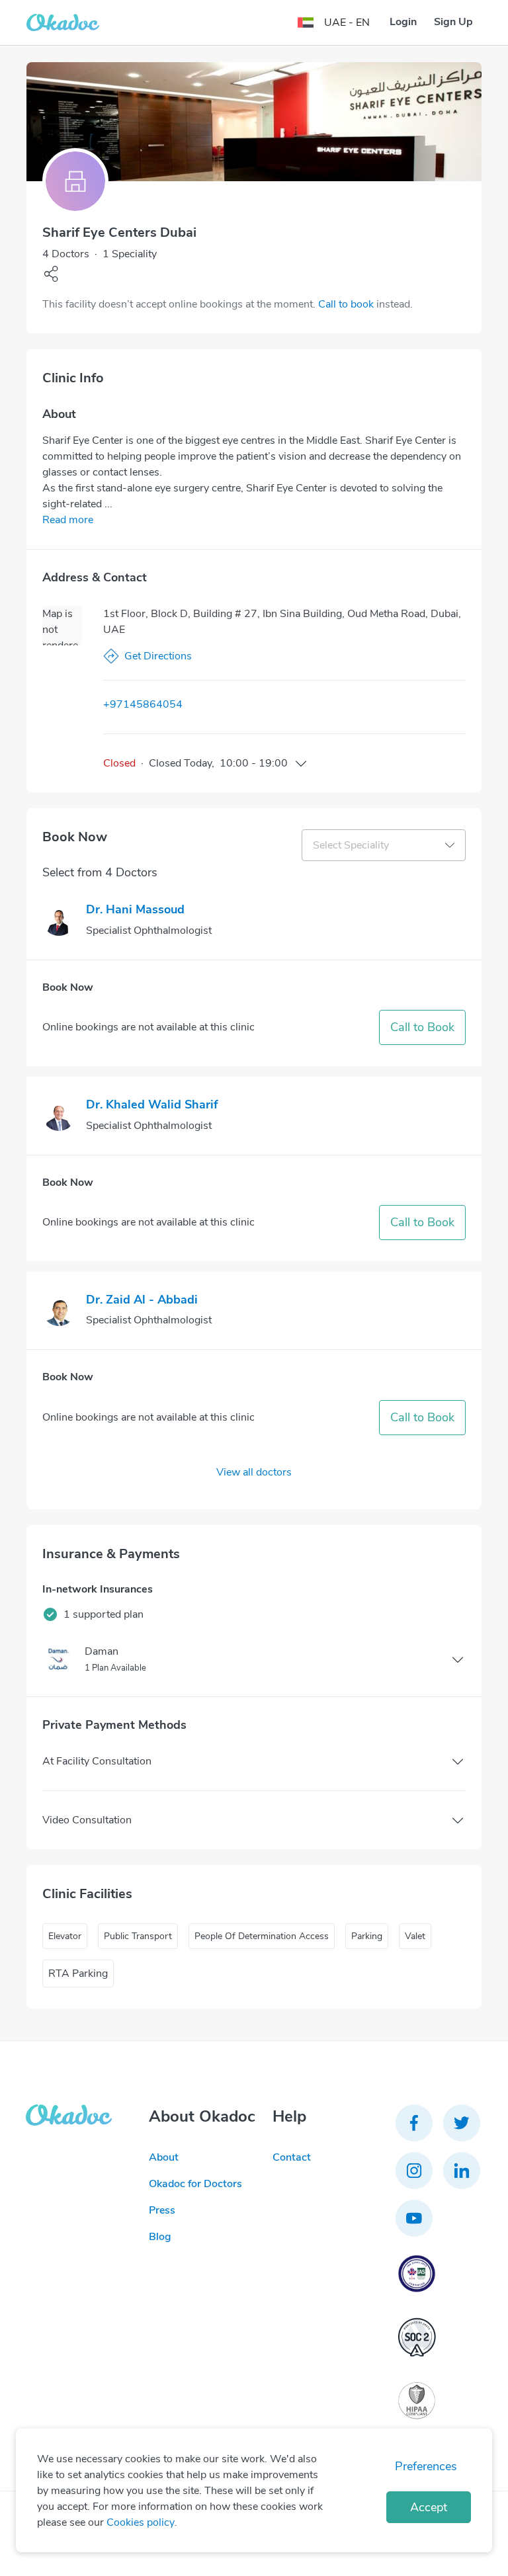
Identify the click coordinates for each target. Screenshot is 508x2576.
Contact (292, 2157)
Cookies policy (141, 2522)
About (164, 2157)
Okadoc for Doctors (195, 2184)
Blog (160, 2237)
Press (162, 2210)
